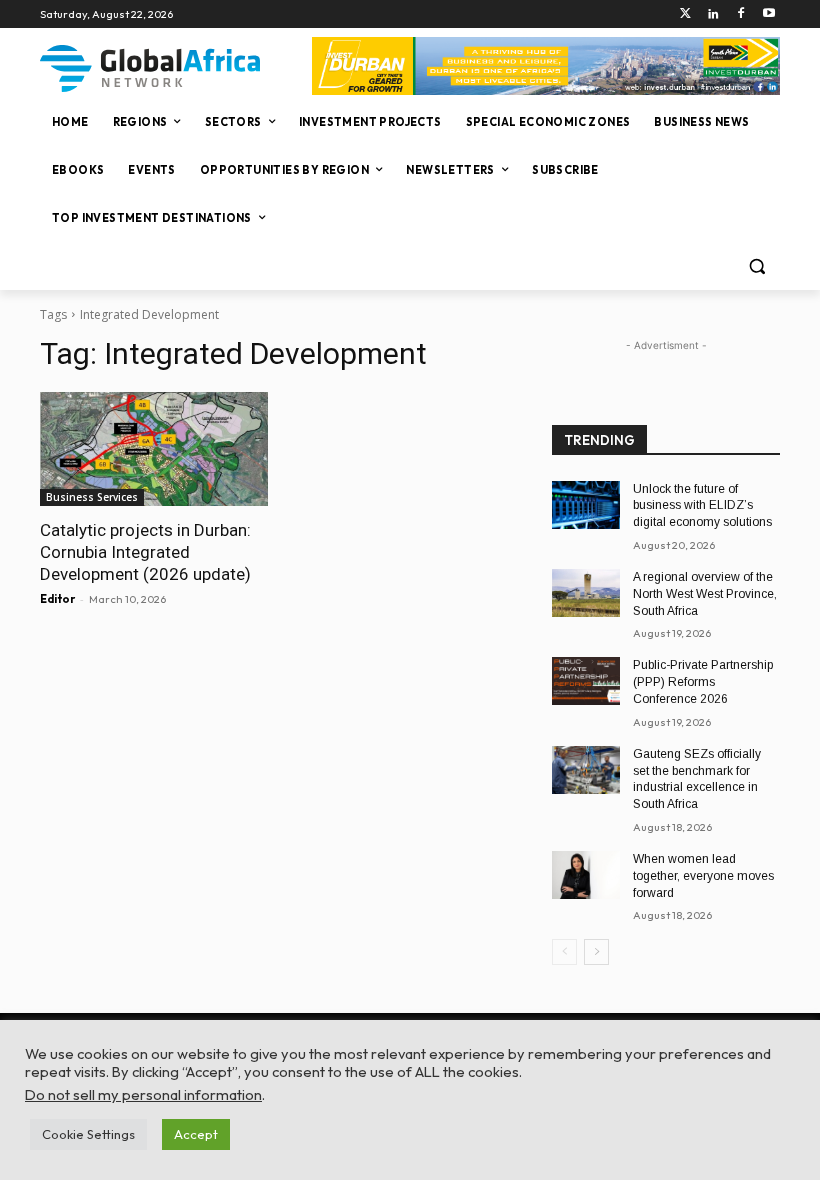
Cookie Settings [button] (88, 1134)
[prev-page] (564, 952)
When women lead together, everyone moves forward (703, 876)
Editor (57, 599)
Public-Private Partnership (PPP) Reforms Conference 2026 (703, 682)
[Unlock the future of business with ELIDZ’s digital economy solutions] (586, 505)
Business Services (92, 497)
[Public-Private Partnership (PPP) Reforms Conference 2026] (586, 681)
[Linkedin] (713, 14)
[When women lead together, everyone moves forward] (586, 875)
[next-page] (596, 952)
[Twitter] (685, 14)
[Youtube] (768, 14)
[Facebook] (740, 14)
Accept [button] (196, 1134)
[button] (756, 266)
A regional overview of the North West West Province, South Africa (705, 594)
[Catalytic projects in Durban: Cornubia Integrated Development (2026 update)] (154, 449)
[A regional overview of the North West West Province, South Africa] (586, 593)
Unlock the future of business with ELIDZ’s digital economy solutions (702, 506)
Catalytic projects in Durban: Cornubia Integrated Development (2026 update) (145, 552)
